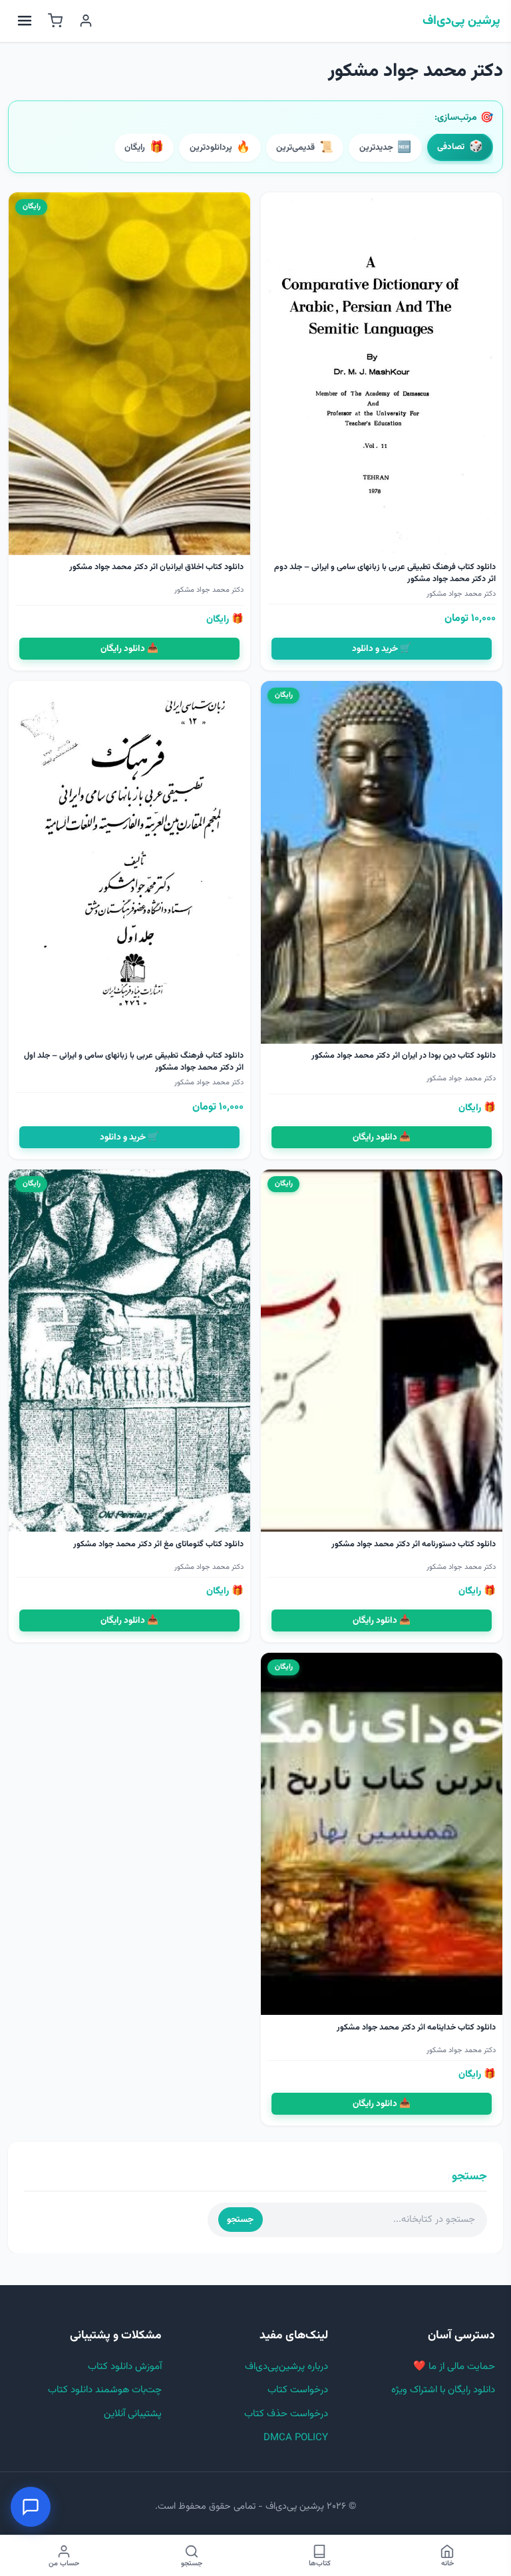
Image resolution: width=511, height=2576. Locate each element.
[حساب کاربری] (86, 21)
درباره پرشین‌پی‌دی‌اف (286, 2367)
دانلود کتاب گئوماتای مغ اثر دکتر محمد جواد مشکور (158, 1544)
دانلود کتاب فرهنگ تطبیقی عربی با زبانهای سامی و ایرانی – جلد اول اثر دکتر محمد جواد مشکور (134, 1062)
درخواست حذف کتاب (286, 2414)
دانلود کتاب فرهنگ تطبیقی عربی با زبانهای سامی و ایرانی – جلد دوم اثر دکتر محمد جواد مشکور (385, 573)
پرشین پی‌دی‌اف (461, 21)
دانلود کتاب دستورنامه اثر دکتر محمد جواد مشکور (414, 1544)
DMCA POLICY (296, 2438)
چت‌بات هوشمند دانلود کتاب (105, 2390)
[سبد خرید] (55, 21)
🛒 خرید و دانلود (382, 649)
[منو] (25, 21)
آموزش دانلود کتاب (125, 2367)
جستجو (240, 2220)
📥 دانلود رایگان (129, 649)
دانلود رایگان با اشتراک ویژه (443, 2390)
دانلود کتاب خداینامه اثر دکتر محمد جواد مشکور (416, 2028)
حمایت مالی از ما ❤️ (454, 2367)
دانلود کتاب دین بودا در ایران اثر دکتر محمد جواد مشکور (404, 1056)
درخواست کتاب (298, 2390)
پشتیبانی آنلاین (133, 2414)
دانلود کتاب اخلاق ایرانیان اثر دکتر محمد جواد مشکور (156, 567)
